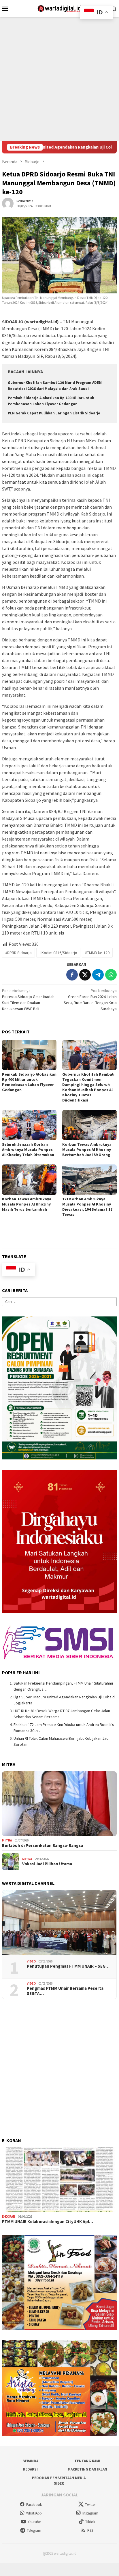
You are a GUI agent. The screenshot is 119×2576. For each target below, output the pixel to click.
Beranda (30, 2461)
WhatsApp (34, 2513)
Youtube (34, 2522)
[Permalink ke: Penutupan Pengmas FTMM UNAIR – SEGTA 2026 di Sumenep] (59, 1923)
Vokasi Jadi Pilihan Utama (47, 1864)
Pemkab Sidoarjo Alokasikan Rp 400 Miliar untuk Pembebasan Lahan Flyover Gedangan (29, 1082)
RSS (90, 2530)
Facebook (34, 2505)
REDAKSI (30, 2469)
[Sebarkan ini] (72, 975)
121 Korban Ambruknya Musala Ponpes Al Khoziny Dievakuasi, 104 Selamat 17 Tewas (87, 1207)
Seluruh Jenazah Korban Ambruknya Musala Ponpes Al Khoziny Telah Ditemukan (28, 1149)
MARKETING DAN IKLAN (87, 2469)
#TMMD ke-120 (97, 953)
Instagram (90, 2513)
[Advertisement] (59, 79)
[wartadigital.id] (59, 8)
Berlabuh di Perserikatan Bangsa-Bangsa (42, 1846)
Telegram (34, 2530)
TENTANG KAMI (87, 2461)
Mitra (7, 1840)
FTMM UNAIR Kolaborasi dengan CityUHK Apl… (48, 2222)
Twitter (90, 2505)
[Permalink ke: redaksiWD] (8, 203)
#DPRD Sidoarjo (18, 953)
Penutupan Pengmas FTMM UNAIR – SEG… (68, 1966)
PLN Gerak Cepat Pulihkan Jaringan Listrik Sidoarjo (54, 413)
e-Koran (9, 2216)
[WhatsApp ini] (111, 975)
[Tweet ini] (85, 975)
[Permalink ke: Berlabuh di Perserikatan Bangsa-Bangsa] (59, 1804)
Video (31, 1961)
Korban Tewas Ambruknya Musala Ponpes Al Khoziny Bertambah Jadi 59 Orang (87, 1149)
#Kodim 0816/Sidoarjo (58, 953)
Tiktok (90, 2522)
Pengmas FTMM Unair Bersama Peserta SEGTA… (65, 1991)
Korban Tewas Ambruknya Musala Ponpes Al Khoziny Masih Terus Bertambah (27, 1204)
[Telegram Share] (98, 975)
